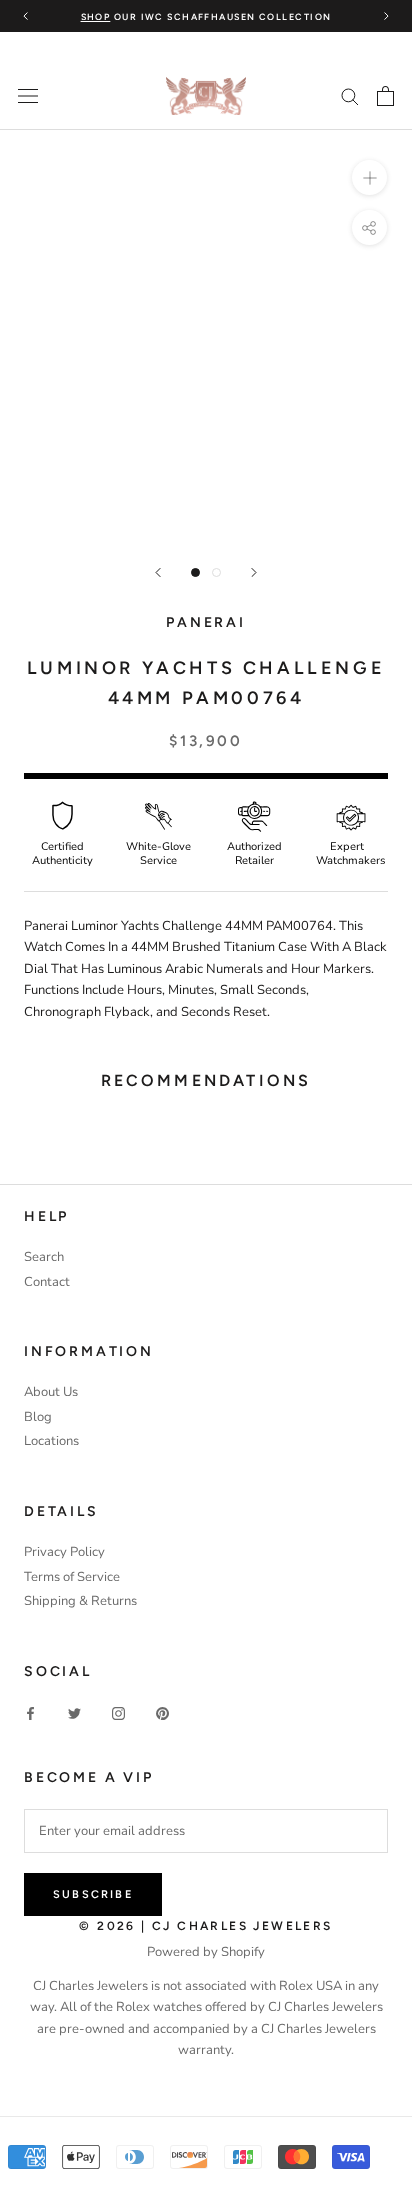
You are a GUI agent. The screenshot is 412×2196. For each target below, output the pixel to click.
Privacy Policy (64, 1552)
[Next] (254, 572)
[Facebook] (30, 1713)
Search (44, 1257)
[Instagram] (118, 1713)
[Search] (350, 95)
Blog (38, 1417)
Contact (47, 1282)
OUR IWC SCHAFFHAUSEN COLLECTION (206, 16)
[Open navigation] (28, 96)
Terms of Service (72, 1577)
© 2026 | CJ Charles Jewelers (205, 1926)
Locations (51, 1441)
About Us (51, 1392)
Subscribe (93, 1894)
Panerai (206, 622)
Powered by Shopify (206, 1952)
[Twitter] (74, 1713)
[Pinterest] (162, 1713)
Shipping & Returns (80, 1601)
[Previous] (158, 572)
